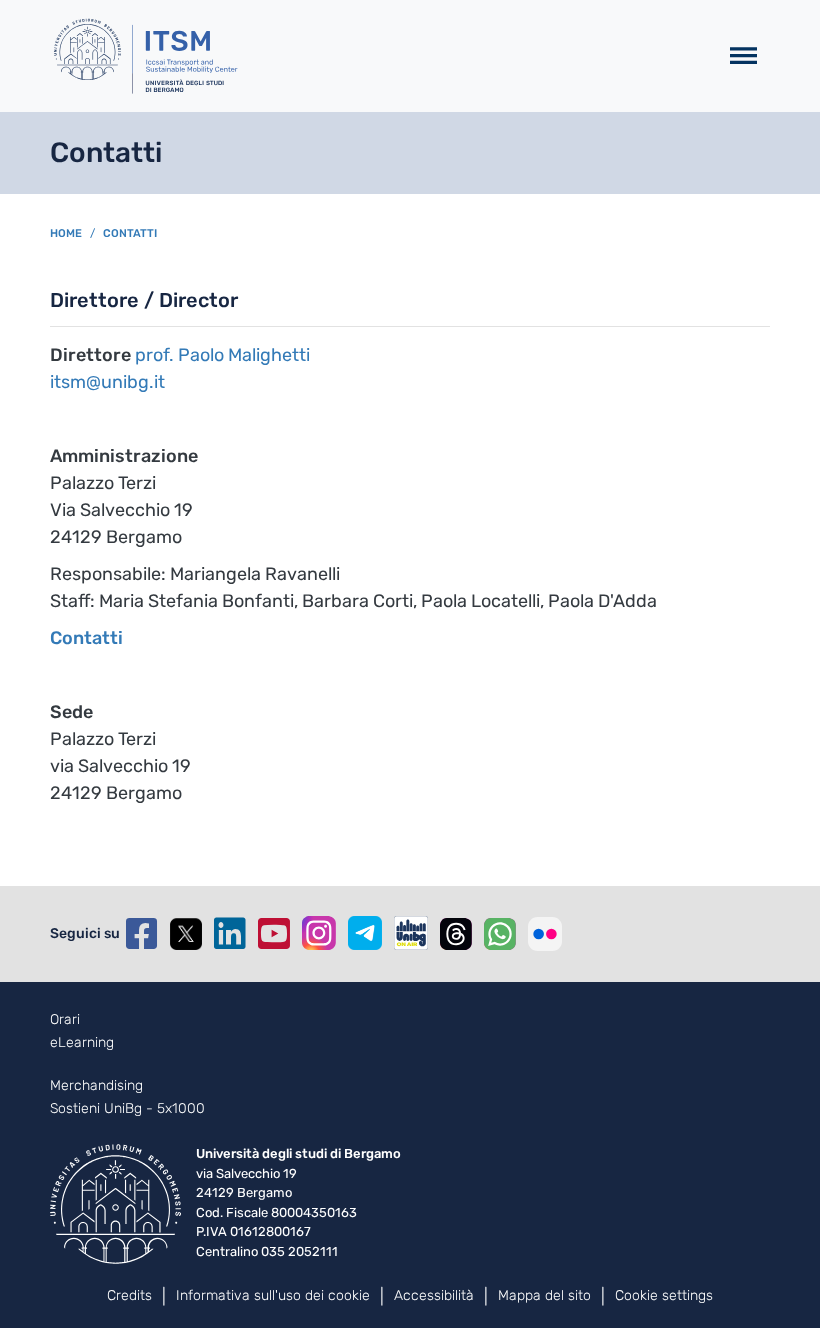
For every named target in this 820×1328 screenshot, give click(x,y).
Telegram (365, 933)
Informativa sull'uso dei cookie (273, 1295)
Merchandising (96, 1086)
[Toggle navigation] (743, 56)
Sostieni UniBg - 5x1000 (127, 1109)
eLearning (82, 1043)
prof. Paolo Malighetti (222, 355)
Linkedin (230, 934)
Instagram (319, 933)
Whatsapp (500, 934)
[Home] (375, 56)
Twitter (186, 934)
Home (66, 233)
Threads (456, 934)
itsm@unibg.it (107, 382)
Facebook (142, 934)
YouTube (274, 934)
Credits (129, 1295)
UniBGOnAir (411, 933)
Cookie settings (664, 1295)
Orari (65, 1020)
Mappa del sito (544, 1295)
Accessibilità (434, 1295)
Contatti (130, 233)
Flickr (545, 934)
